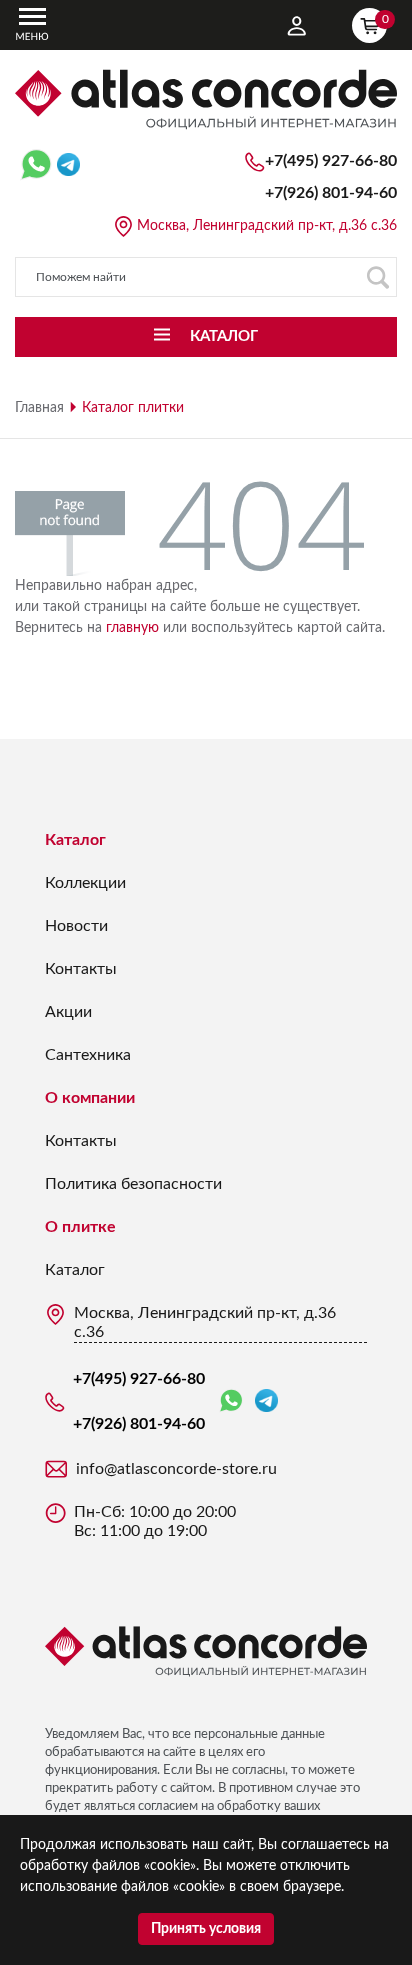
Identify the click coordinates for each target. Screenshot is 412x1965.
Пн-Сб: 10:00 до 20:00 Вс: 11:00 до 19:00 (155, 1521)
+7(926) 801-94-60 (331, 193)
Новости (76, 926)
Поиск (377, 277)
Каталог (75, 840)
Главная (39, 408)
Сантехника (88, 1055)
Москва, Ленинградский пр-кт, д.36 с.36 (267, 226)
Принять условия (206, 1929)
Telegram (266, 1401)
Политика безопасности (133, 1184)
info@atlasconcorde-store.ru (176, 1469)
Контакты (81, 969)
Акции (68, 1012)
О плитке (80, 1227)
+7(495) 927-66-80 (331, 161)
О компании (90, 1098)
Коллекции (85, 883)
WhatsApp (235, 1401)
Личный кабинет (297, 26)
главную (132, 628)
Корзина (384, 19)
